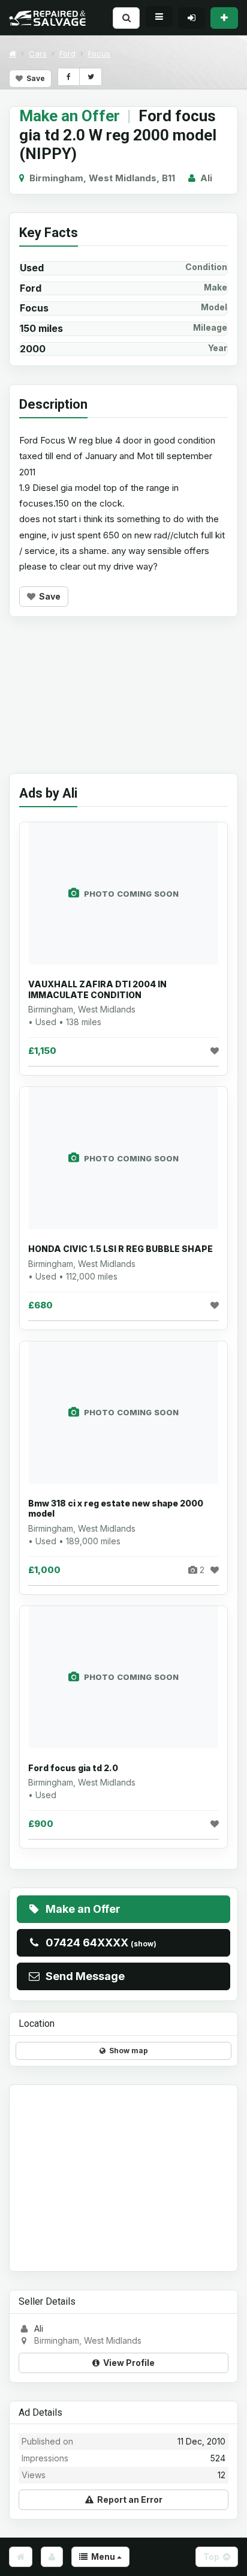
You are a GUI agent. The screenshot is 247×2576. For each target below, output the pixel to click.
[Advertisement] (123, 704)
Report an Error (128, 2499)
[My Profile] (52, 2557)
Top (213, 2556)
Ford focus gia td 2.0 (73, 1768)
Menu (102, 2556)
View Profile (127, 2363)
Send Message (83, 1976)
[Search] (126, 18)
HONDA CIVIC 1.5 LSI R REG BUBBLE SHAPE (121, 1249)
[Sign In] (192, 18)
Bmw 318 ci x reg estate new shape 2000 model (116, 1509)
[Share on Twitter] (90, 77)
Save (34, 78)
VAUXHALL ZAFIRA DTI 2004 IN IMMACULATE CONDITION (97, 989)
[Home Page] (21, 2557)
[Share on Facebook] (69, 77)
